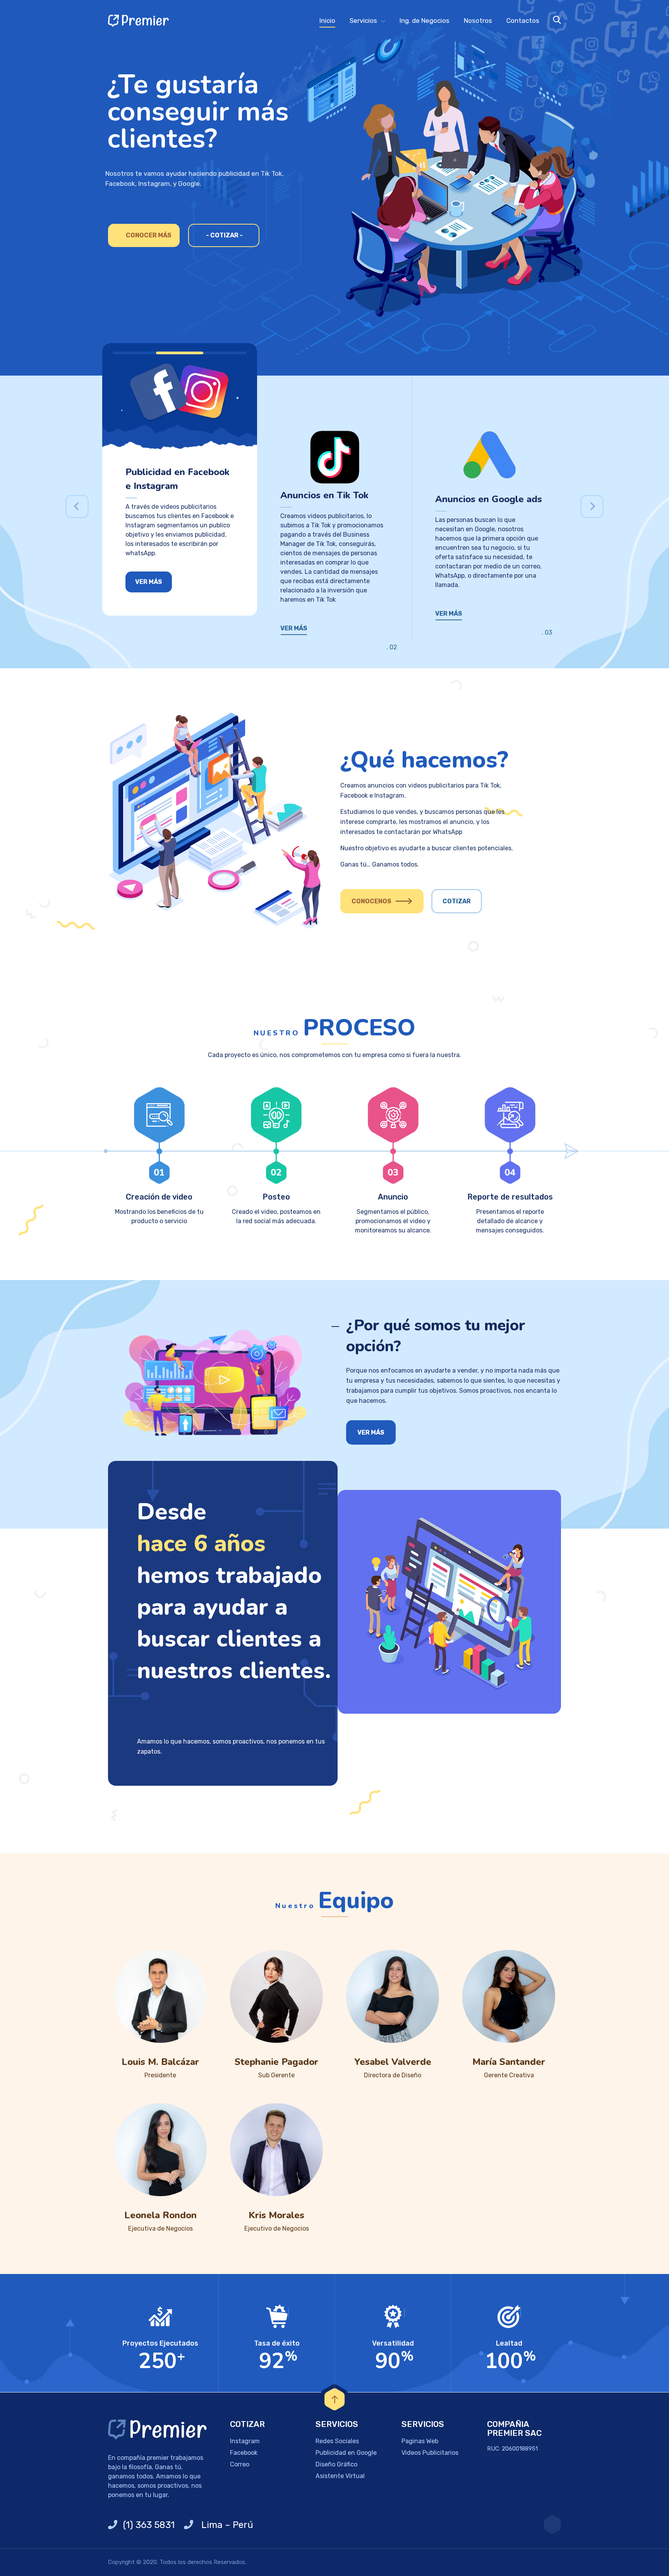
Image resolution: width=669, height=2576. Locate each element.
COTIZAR (457, 901)
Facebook (244, 2453)
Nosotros (478, 21)
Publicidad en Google (346, 2453)
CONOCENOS (371, 901)
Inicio (327, 21)
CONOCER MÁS (149, 235)
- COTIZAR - (224, 235)
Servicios (363, 21)
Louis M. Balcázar (160, 2062)
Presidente (160, 2075)
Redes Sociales (337, 2441)
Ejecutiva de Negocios (160, 2228)
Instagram (245, 2441)
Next (592, 506)
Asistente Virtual (340, 2476)
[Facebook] (552, 2525)
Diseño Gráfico (336, 2464)
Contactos (523, 21)
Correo (240, 2464)
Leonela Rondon (160, 2215)
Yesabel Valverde (393, 2062)
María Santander (509, 2062)
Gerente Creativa (509, 2075)
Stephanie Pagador (276, 2062)
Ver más (149, 582)
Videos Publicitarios (430, 2453)
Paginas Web (420, 2441)
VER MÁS (294, 628)
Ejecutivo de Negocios (277, 2228)
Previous (77, 506)
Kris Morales (276, 2215)
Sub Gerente (276, 2075)
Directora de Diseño (393, 2075)
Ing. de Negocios (425, 21)
